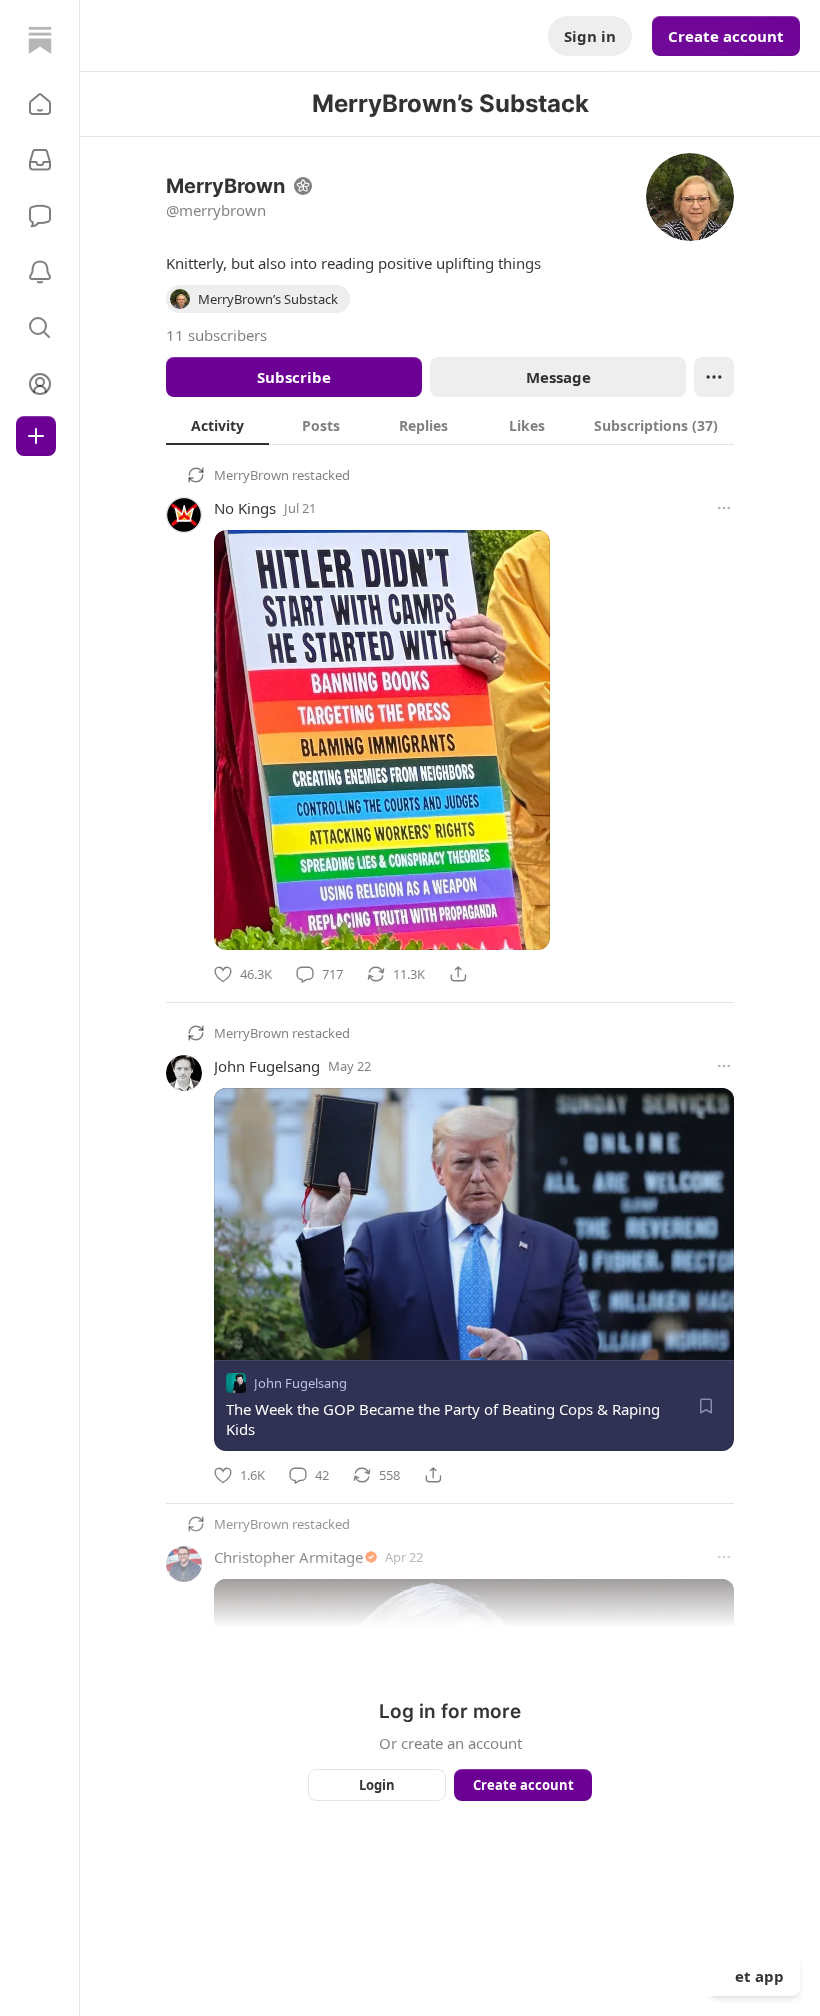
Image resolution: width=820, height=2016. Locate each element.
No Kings (245, 508)
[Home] (40, 40)
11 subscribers (216, 335)
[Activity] (40, 272)
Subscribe (294, 377)
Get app (754, 1976)
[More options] (724, 508)
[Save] (706, 1406)
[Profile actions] (714, 377)
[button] (40, 104)
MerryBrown (251, 475)
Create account (726, 36)
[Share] (458, 974)
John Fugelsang (267, 1066)
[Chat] (40, 216)
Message (558, 377)
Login (377, 1785)
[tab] (217, 425)
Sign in (590, 36)
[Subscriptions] (40, 160)
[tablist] (450, 425)
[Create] (36, 436)
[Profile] (40, 384)
